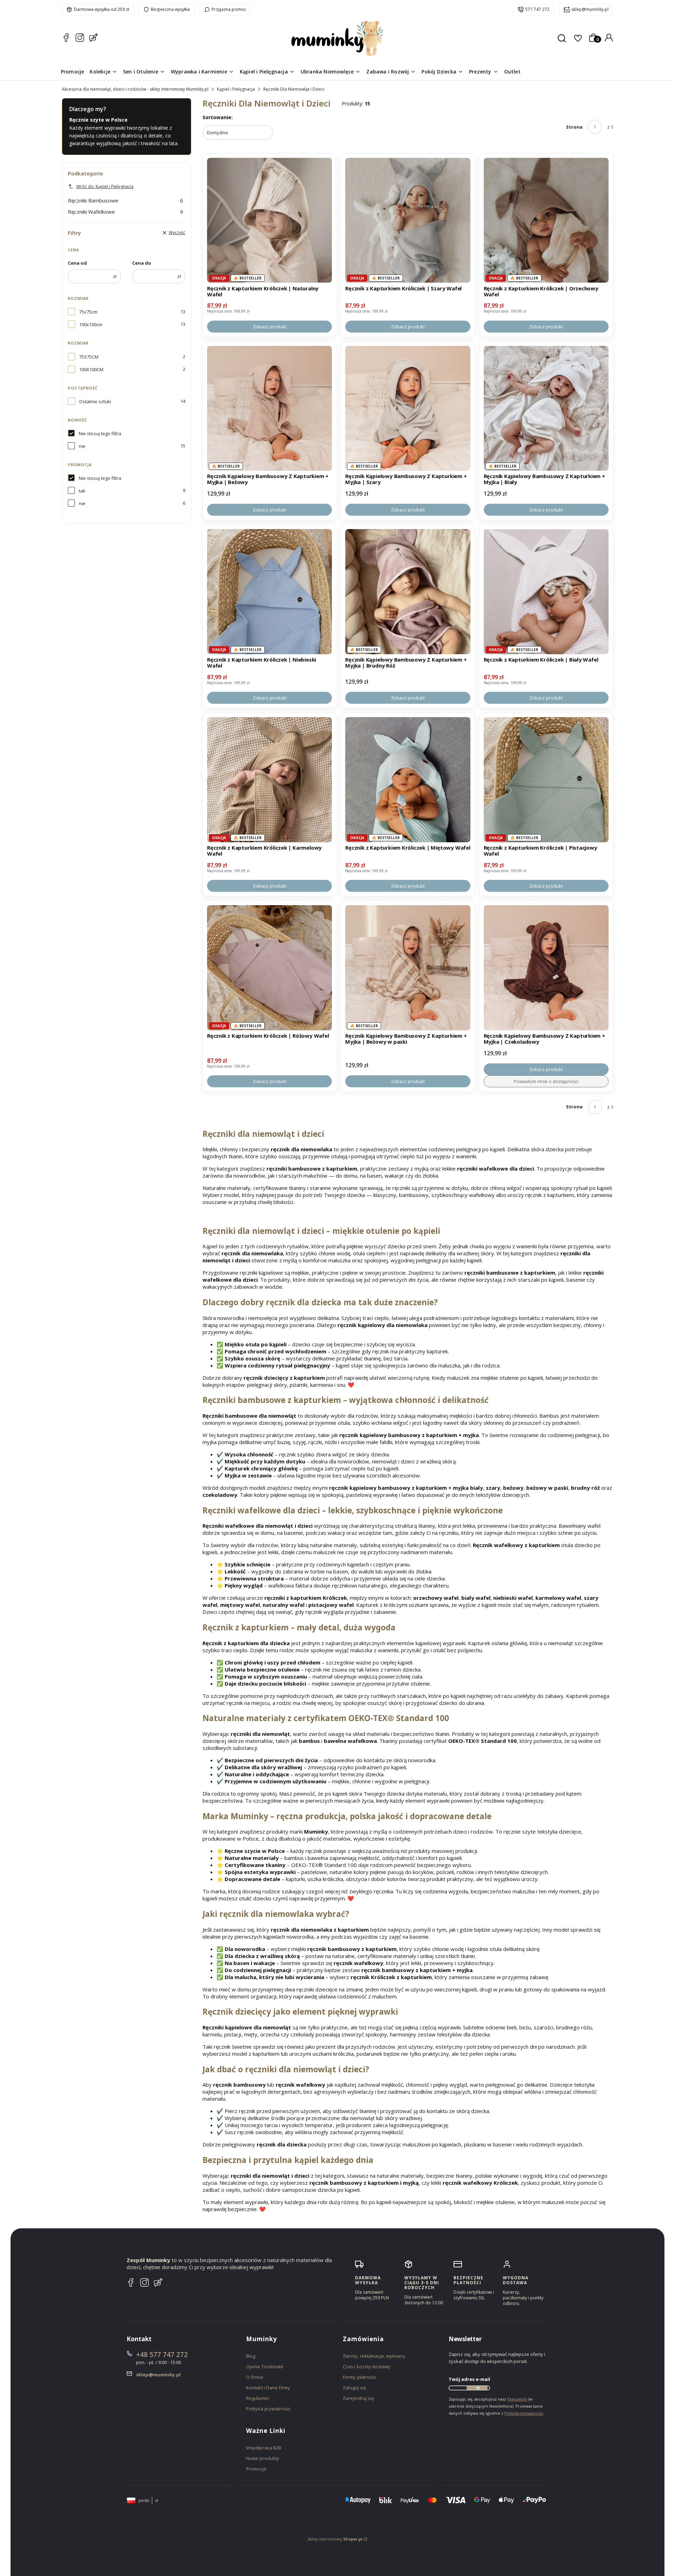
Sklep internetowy (335, 2539)
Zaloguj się (354, 2388)
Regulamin (258, 2398)
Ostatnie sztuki (95, 401)
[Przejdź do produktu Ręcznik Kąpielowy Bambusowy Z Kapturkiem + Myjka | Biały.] (546, 408)
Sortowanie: (218, 117)
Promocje (256, 2469)
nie (82, 446)
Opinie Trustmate (265, 2366)
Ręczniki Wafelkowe (126, 212)
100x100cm (91, 324)
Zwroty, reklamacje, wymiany (374, 2356)
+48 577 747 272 (162, 2355)
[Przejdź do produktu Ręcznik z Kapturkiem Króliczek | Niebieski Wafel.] (269, 591)
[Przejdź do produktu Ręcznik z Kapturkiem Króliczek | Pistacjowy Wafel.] (546, 780)
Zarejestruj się (358, 2398)
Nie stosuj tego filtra (100, 433)
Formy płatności (360, 2377)
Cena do (142, 263)
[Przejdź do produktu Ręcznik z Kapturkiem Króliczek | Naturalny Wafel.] (269, 220)
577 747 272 (537, 9)
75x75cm (88, 312)
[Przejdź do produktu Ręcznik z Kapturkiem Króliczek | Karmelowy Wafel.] (269, 780)
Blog (251, 2356)
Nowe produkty (263, 2458)
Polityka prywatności (268, 2409)
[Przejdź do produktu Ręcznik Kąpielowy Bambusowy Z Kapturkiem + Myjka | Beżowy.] (269, 408)
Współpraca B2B (264, 2448)
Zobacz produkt (270, 327)
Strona (574, 127)
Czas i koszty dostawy (367, 2366)
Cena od (77, 263)
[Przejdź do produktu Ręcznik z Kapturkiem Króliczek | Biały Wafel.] (546, 591)
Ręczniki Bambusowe (126, 200)
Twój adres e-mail (469, 2379)
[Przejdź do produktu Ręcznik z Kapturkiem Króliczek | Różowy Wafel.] (269, 968)
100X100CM (91, 369)
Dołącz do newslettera (477, 2388)
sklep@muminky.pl (590, 9)
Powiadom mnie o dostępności (546, 1081)
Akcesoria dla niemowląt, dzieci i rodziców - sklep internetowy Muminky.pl (135, 89)
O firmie (255, 2377)
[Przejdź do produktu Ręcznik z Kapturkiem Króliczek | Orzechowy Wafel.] (546, 220)
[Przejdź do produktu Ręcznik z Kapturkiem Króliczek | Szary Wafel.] (408, 220)
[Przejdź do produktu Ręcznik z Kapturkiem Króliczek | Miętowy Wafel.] (408, 780)
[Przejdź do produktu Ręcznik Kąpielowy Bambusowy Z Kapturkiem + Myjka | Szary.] (408, 408)
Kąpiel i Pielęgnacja (236, 89)
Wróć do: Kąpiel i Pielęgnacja (105, 186)
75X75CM (89, 357)
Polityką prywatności (524, 2413)
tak (82, 491)
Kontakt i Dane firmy (268, 2388)
